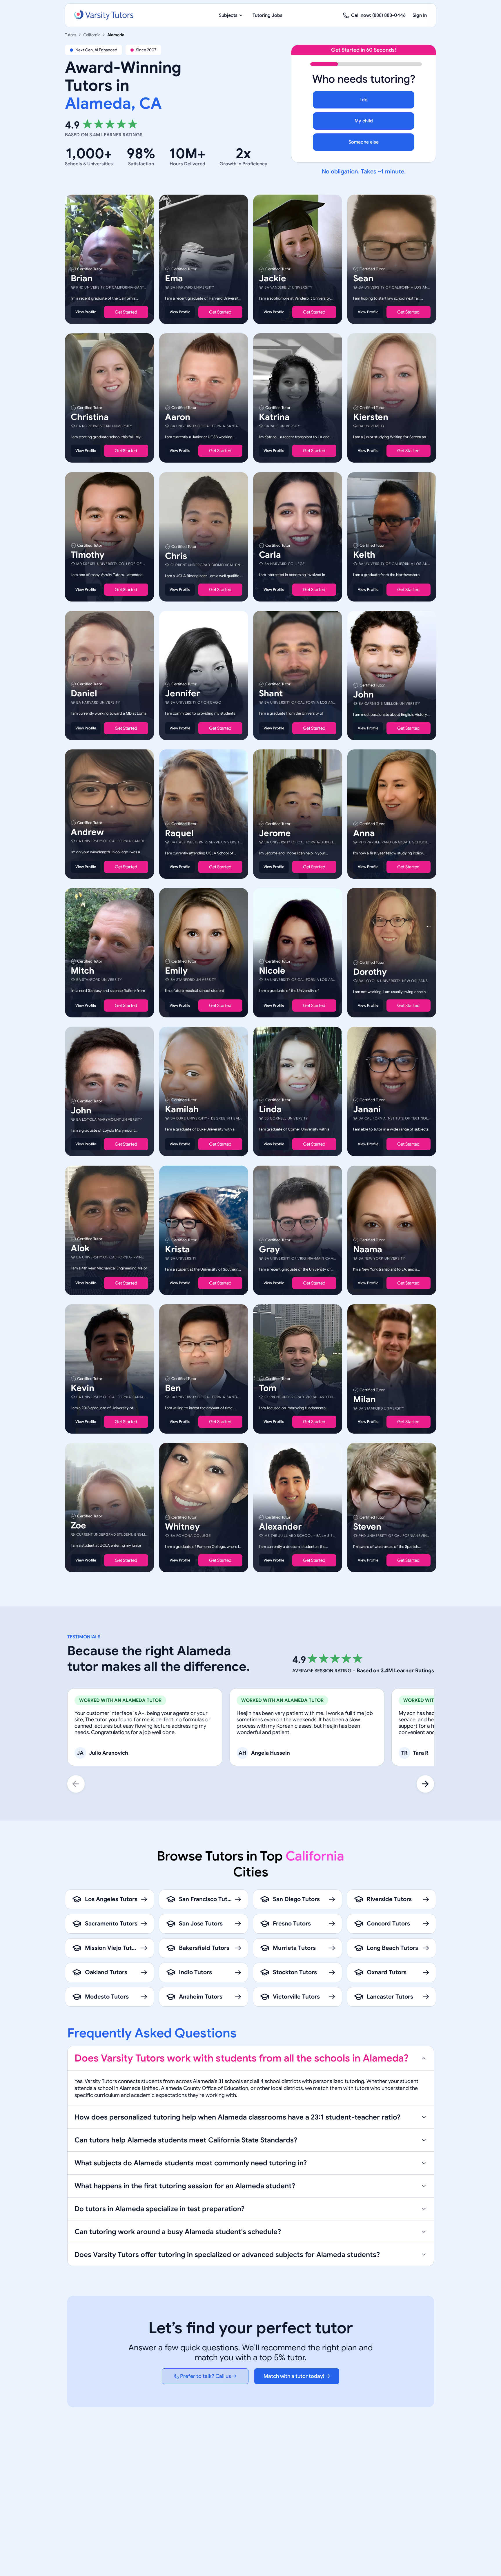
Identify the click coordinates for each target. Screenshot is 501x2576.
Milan (364, 1399)
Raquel (179, 833)
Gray (269, 1249)
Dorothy (370, 972)
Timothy (88, 555)
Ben (173, 1388)
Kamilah (182, 1110)
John (363, 695)
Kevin (82, 1388)
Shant (271, 693)
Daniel (84, 693)
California (92, 35)
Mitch (82, 971)
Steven (367, 1527)
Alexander (280, 1527)
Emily (176, 971)
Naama (368, 1249)
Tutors (71, 35)
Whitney (182, 1527)
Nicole (272, 971)
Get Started (126, 312)
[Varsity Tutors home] (104, 15)
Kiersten (371, 417)
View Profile (86, 312)
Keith (364, 555)
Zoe (78, 1526)
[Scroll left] (76, 1784)
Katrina (274, 417)
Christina (90, 417)
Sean (363, 278)
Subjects (228, 15)
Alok (80, 1248)
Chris (176, 556)
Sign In (420, 15)
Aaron (178, 417)
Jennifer (183, 693)
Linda (270, 1110)
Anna (364, 833)
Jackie (273, 278)
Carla (270, 555)
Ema (174, 278)
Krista (177, 1249)
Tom (268, 1388)
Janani (367, 1110)
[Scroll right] (425, 1784)
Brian (82, 278)
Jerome (275, 833)
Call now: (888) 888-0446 (378, 15)
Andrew (87, 832)
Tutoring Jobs (267, 15)
